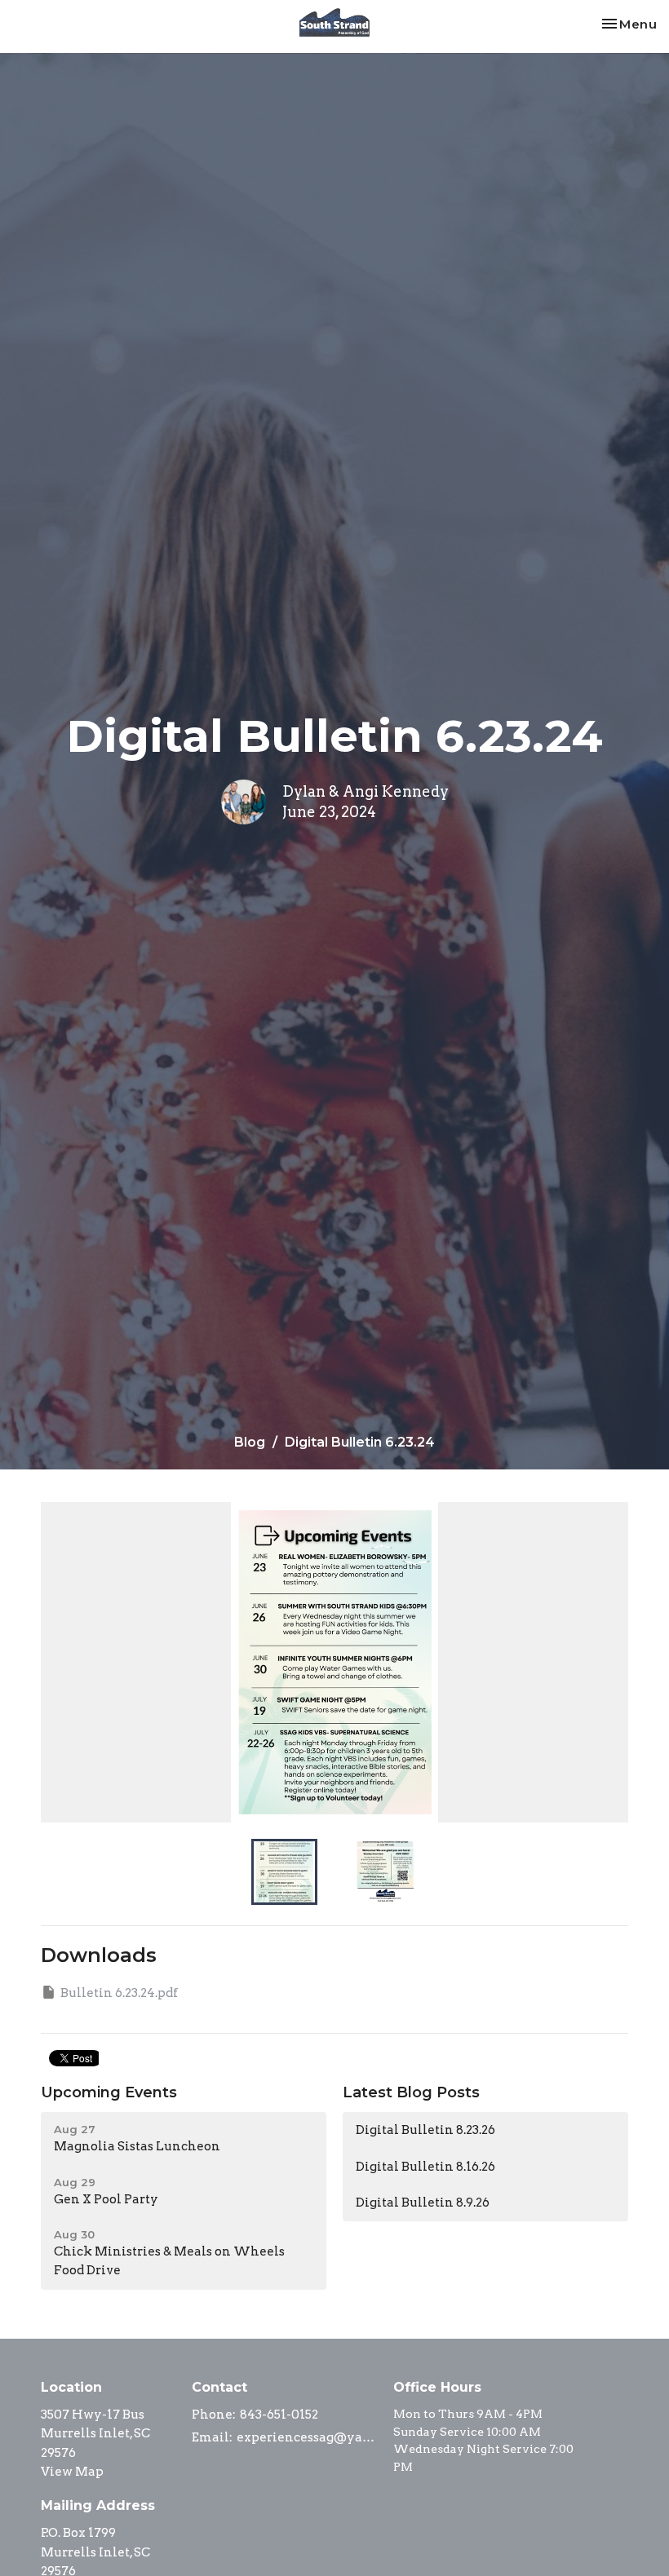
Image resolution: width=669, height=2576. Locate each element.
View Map (72, 2472)
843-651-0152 (279, 2415)
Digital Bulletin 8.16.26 (425, 2167)
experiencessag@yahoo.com (307, 2437)
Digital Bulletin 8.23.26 (425, 2130)
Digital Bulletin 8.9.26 (423, 2203)
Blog (250, 1442)
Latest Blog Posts (411, 2092)
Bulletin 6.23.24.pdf (119, 1993)
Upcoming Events (109, 2092)
